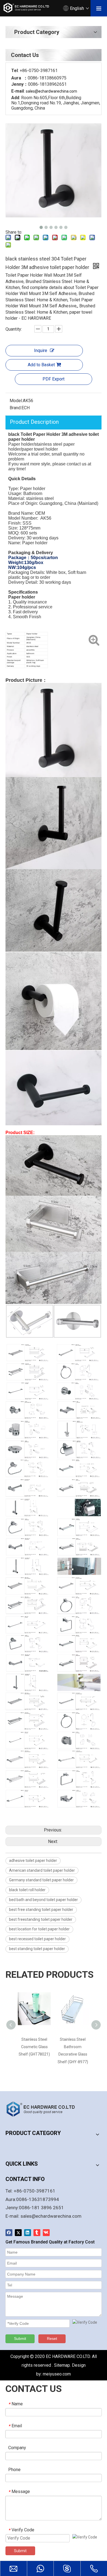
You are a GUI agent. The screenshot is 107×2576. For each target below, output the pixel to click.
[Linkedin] (28, 2233)
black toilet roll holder (27, 1890)
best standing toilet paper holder (37, 1949)
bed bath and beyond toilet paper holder (43, 1900)
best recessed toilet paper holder (37, 1939)
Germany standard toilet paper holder (41, 1880)
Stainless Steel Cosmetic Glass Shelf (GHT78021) (34, 2047)
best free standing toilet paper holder (41, 1910)
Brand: (16, 408)
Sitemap (62, 2365)
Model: (16, 401)
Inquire (41, 350)
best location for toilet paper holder (39, 1929)
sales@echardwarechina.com (51, 2216)
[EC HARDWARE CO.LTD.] (44, 2109)
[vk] (46, 2233)
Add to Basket (41, 365)
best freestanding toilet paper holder (41, 1919)
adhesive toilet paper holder (33, 1861)
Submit (20, 2339)
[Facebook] (9, 2233)
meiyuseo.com (57, 2374)
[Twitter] (18, 2233)
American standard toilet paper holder (42, 1870)
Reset (52, 2339)
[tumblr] (37, 2233)
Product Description (34, 422)
